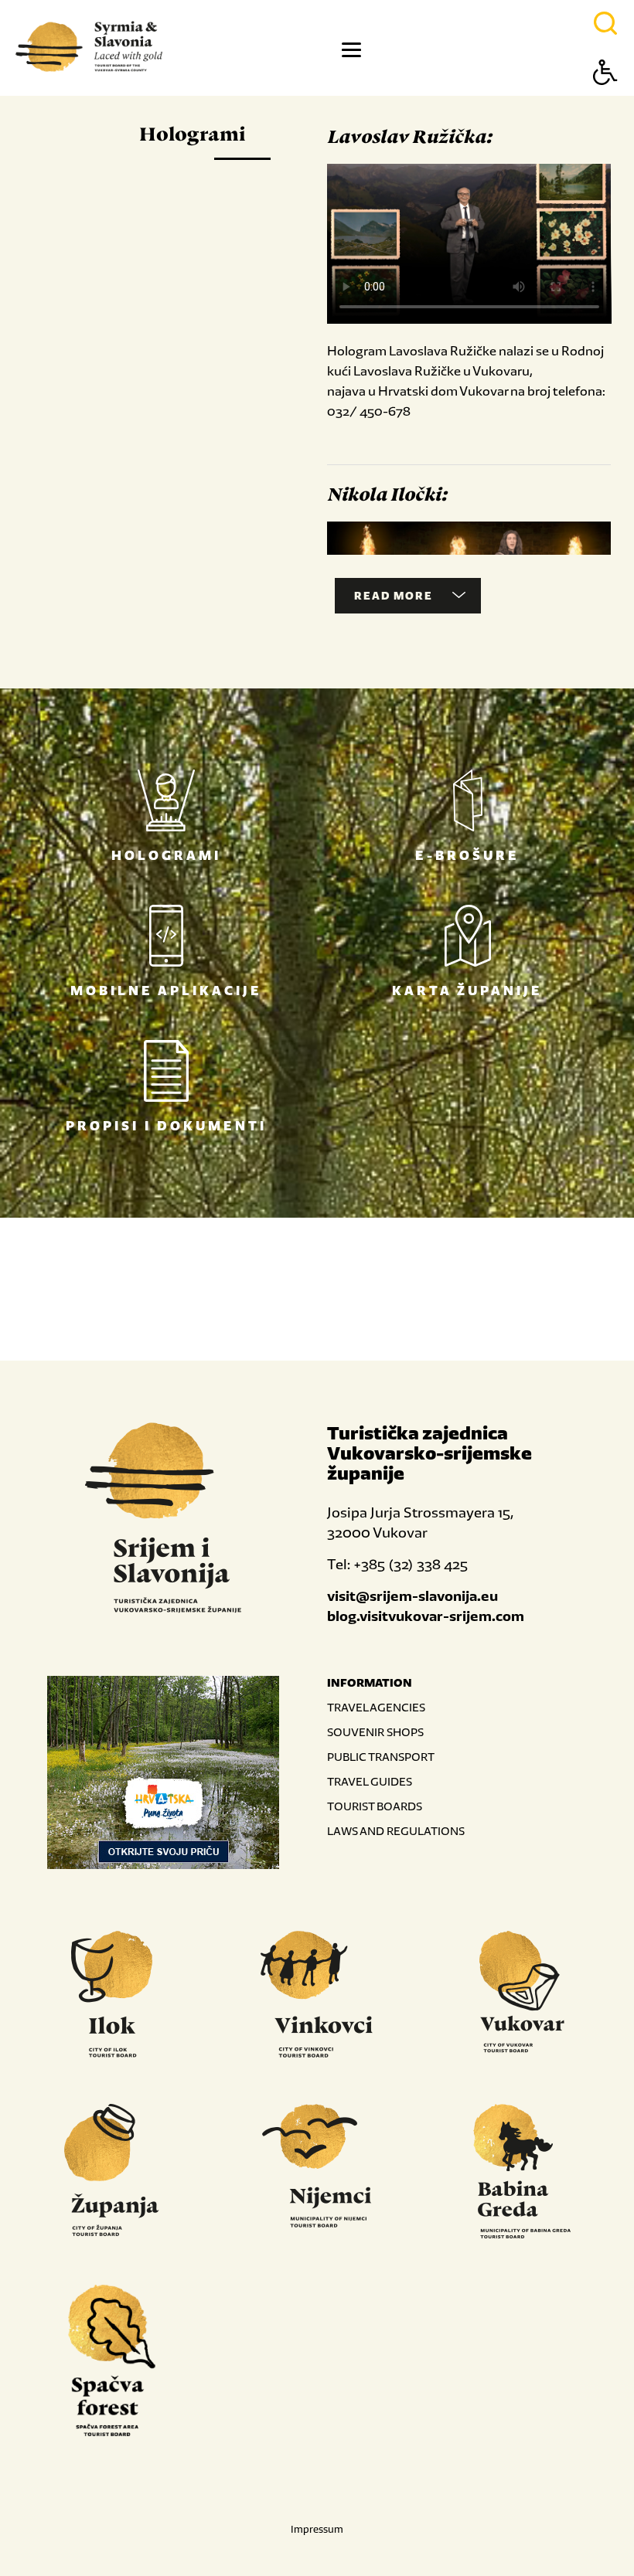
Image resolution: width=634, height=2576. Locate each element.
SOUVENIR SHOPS (375, 1732)
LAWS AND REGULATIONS (396, 1831)
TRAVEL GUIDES (370, 1781)
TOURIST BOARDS (375, 1806)
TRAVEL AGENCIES (376, 1707)
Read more (394, 596)
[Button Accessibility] (605, 99)
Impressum (317, 2529)
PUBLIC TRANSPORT (381, 1757)
